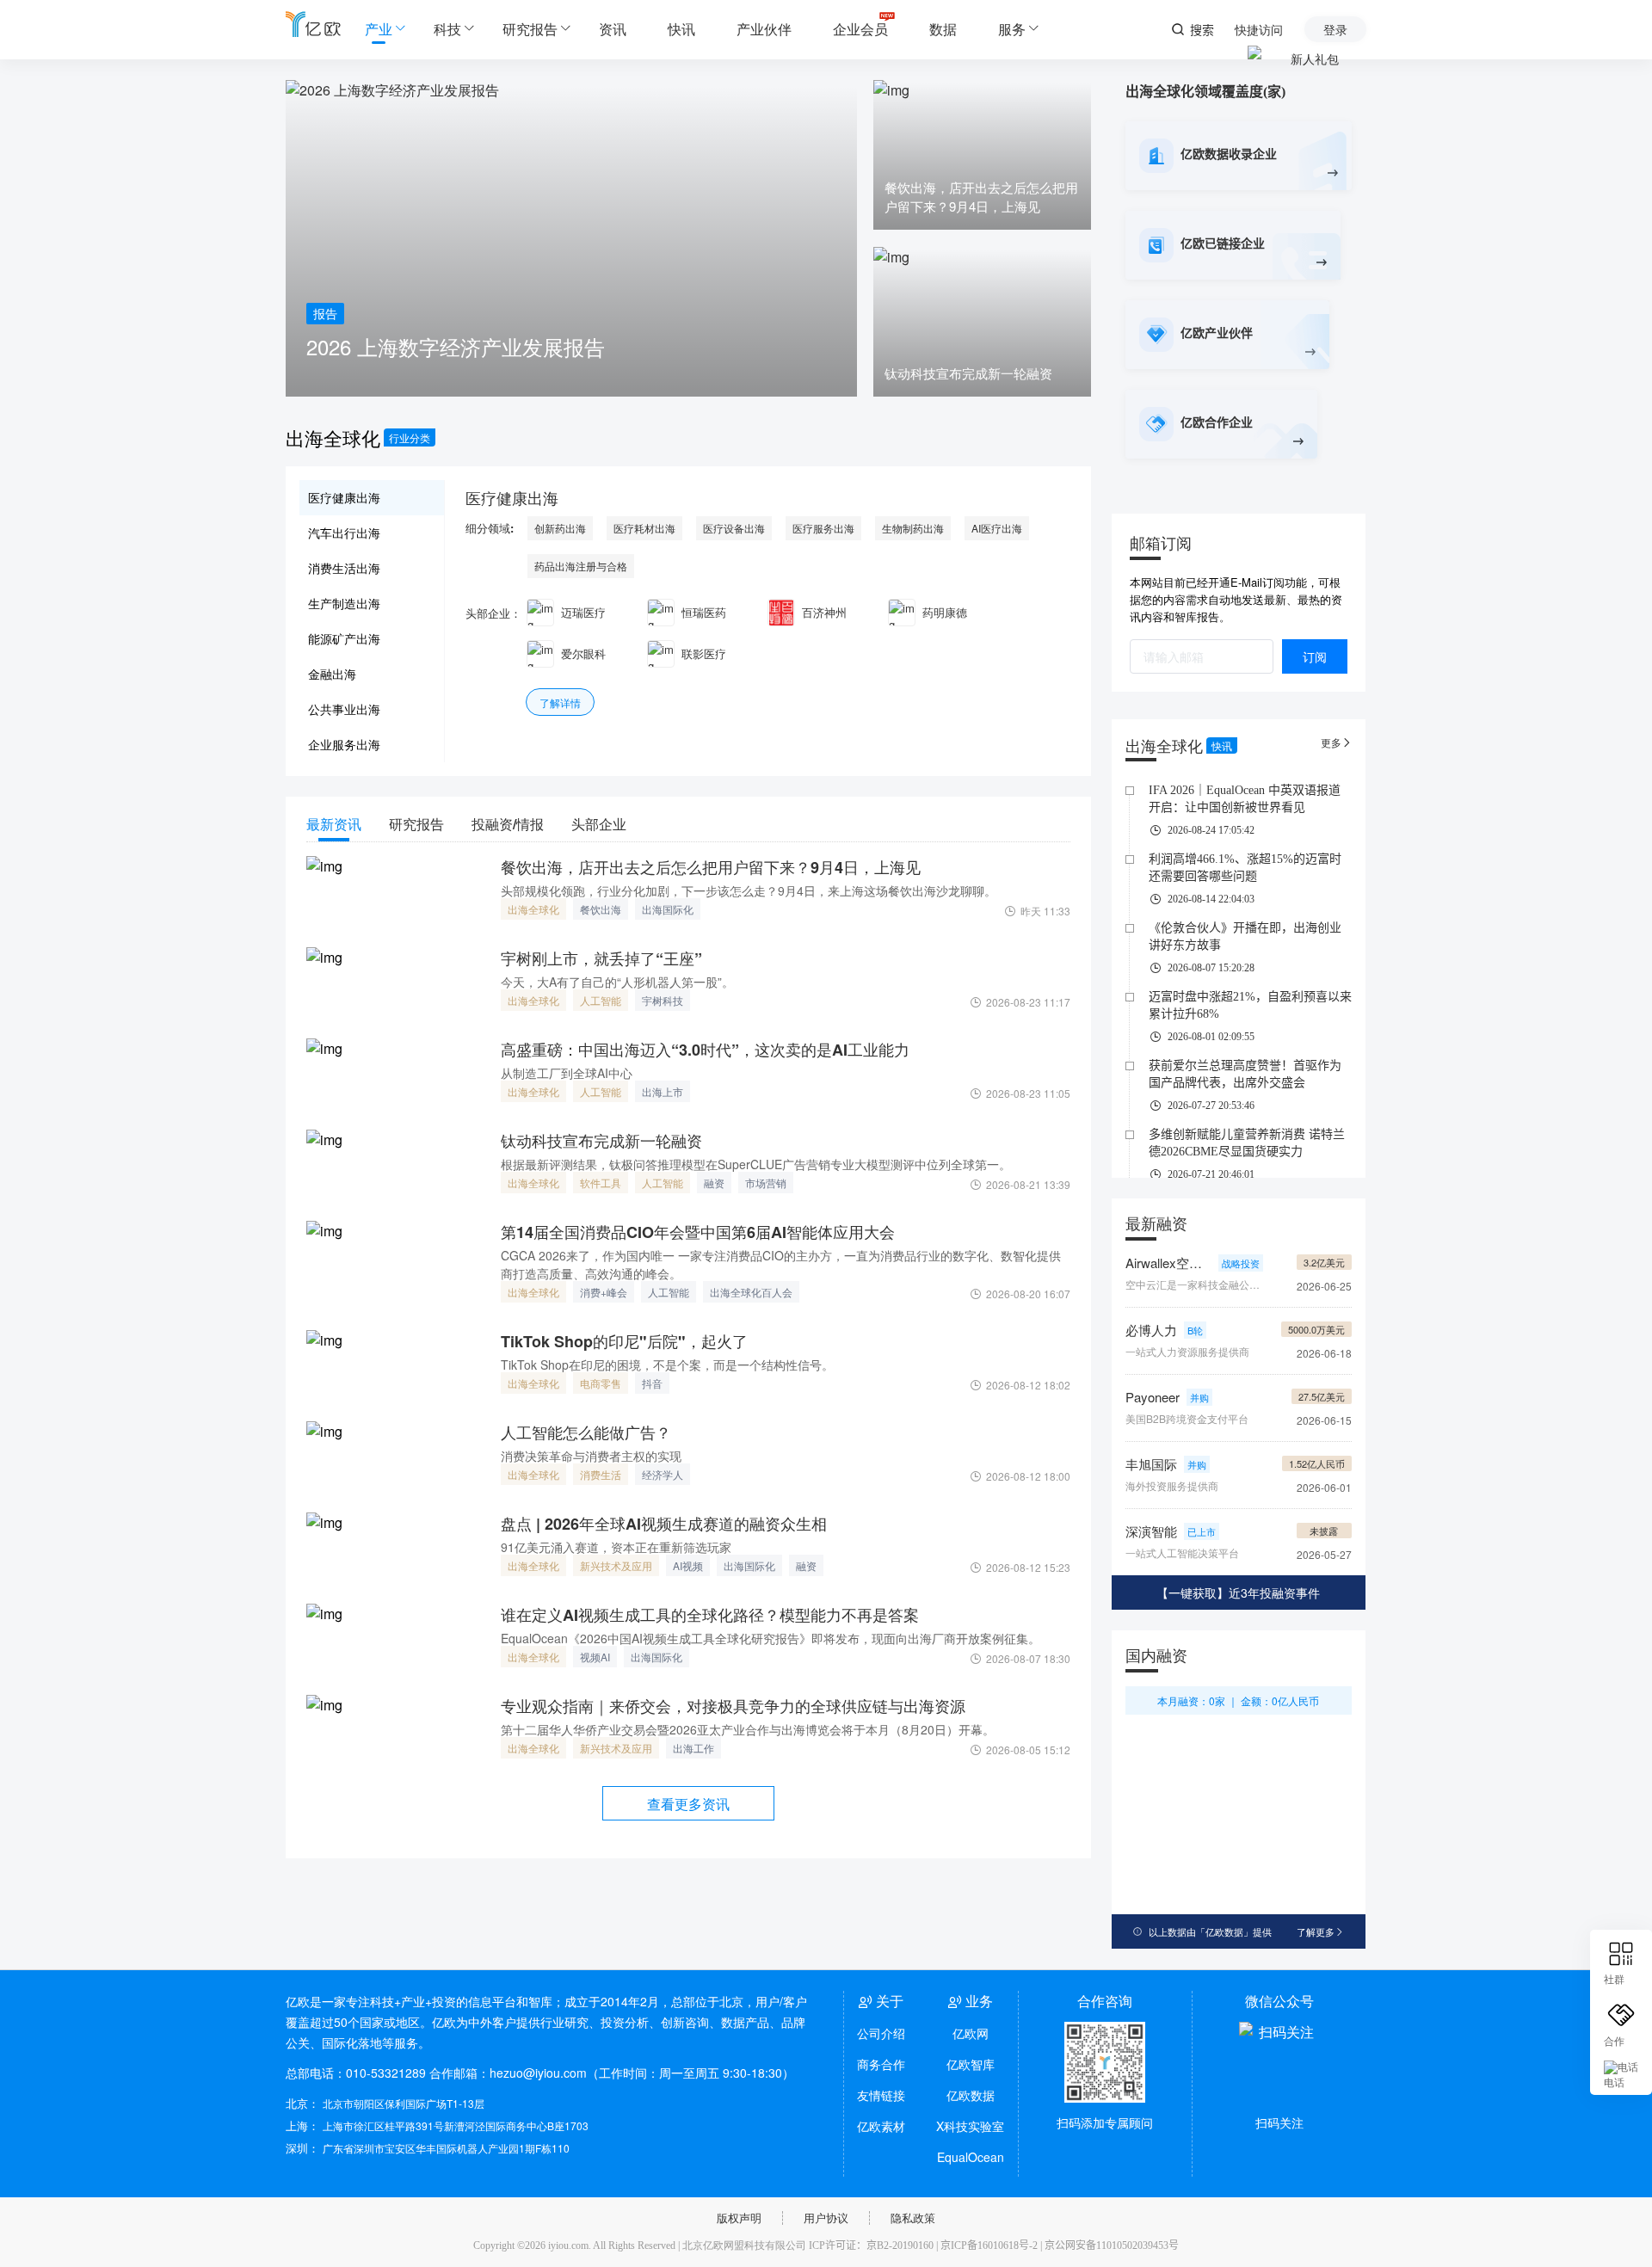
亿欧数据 (971, 2095)
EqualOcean (971, 2157)
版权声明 (739, 2218)
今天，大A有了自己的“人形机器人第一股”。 (617, 982)
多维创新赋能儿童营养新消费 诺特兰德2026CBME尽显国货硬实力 (1247, 1143)
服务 (1012, 29)
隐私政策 (913, 2218)
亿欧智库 (971, 2064)
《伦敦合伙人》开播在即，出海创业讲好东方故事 (1245, 936)
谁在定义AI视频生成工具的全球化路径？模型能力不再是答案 (710, 1615)
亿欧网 (971, 2033)
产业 (379, 29)
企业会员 (860, 29)
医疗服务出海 (823, 528)
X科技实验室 (970, 2126)
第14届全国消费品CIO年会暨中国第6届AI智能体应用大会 (698, 1232)
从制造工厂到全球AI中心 (567, 1073)
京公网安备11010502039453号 (1112, 2245)
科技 (447, 29)
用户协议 (826, 2218)
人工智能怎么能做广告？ (586, 1432)
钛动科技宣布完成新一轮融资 (601, 1141)
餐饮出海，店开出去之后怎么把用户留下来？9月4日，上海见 (711, 867)
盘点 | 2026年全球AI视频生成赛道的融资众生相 (664, 1524)
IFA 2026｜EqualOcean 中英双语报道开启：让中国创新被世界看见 (1245, 799)
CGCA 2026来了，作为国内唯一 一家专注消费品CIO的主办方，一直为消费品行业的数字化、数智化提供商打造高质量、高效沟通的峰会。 (781, 1264)
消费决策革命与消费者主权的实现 (591, 1456)
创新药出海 (560, 528)
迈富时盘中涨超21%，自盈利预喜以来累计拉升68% (1250, 1005)
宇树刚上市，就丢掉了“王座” (601, 958)
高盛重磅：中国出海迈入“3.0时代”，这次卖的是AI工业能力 (705, 1050)
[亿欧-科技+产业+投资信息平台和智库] (313, 24)
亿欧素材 (881, 2126)
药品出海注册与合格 (581, 566)
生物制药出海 (913, 528)
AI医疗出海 (997, 528)
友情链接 (881, 2095)
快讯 (681, 29)
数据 (943, 29)
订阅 (1315, 656)
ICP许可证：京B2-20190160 (871, 2245)
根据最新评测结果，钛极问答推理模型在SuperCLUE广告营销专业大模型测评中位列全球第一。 (756, 1164)
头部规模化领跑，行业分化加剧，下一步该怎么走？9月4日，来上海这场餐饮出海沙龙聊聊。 (749, 890)
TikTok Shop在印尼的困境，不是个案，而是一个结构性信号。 (667, 1365)
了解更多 (1320, 1931)
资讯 (613, 29)
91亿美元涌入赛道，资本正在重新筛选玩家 (616, 1547)
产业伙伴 (764, 29)
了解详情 (560, 702)
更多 (1336, 742)
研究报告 (530, 29)
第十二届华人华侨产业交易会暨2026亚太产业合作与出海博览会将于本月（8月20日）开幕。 (748, 1729)
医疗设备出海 (734, 528)
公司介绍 (881, 2033)
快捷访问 (1259, 29)
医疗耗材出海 (644, 528)
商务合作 (881, 2064)
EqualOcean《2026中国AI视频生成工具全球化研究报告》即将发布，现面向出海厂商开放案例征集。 (771, 1638)
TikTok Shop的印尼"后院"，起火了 (624, 1341)
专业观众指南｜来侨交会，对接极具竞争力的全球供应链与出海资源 (733, 1706)
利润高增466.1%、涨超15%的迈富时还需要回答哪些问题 (1245, 868)
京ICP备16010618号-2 (989, 2245)
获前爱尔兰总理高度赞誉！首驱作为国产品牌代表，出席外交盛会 (1245, 1074)
